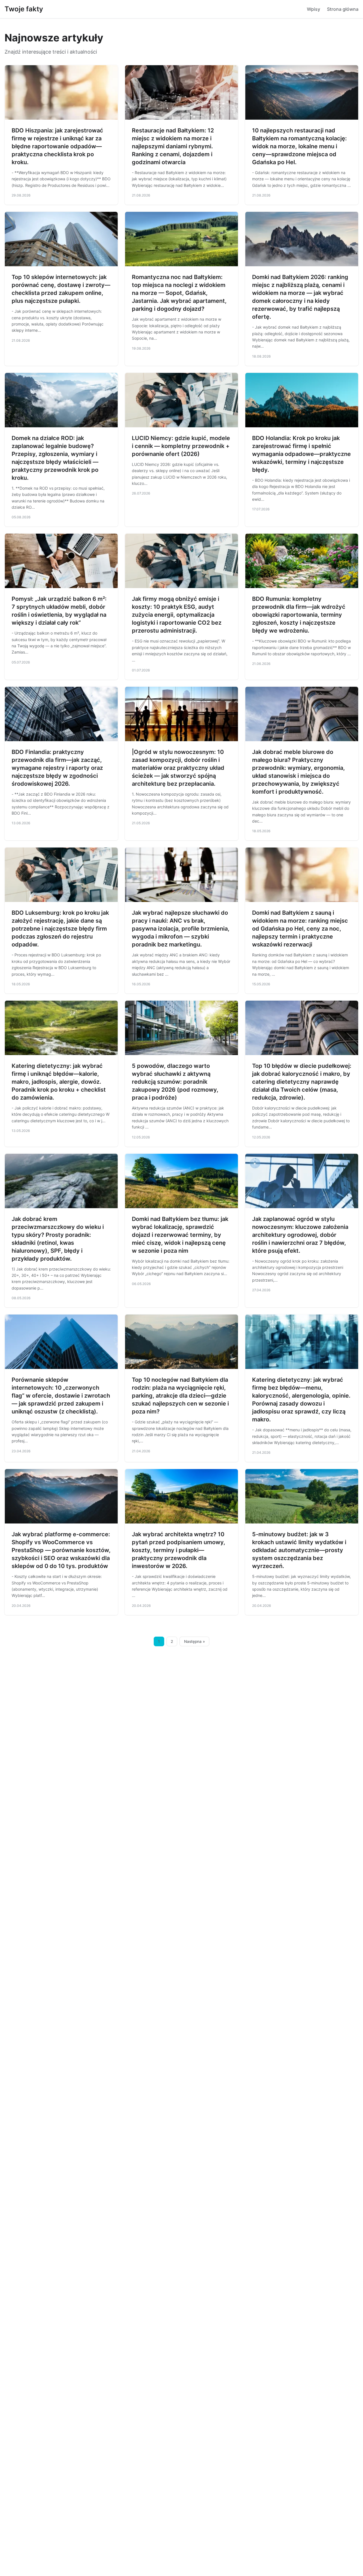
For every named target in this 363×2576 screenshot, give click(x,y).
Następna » (195, 1641)
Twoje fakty (24, 9)
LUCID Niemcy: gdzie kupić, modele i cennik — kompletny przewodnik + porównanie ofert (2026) (181, 446)
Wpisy (314, 9)
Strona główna (343, 9)
